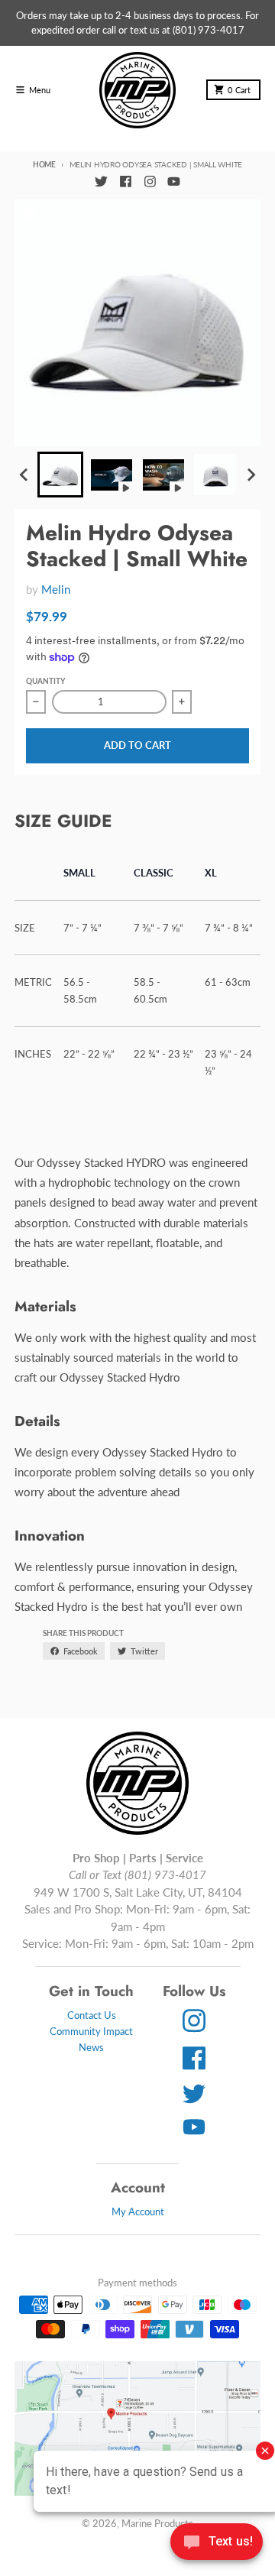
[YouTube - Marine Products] (174, 182)
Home (44, 164)
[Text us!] (217, 2543)
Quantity (45, 681)
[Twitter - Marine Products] (101, 182)
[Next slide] (251, 475)
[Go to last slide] (24, 475)
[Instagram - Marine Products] (150, 182)
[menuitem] (60, 475)
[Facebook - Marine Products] (125, 182)
